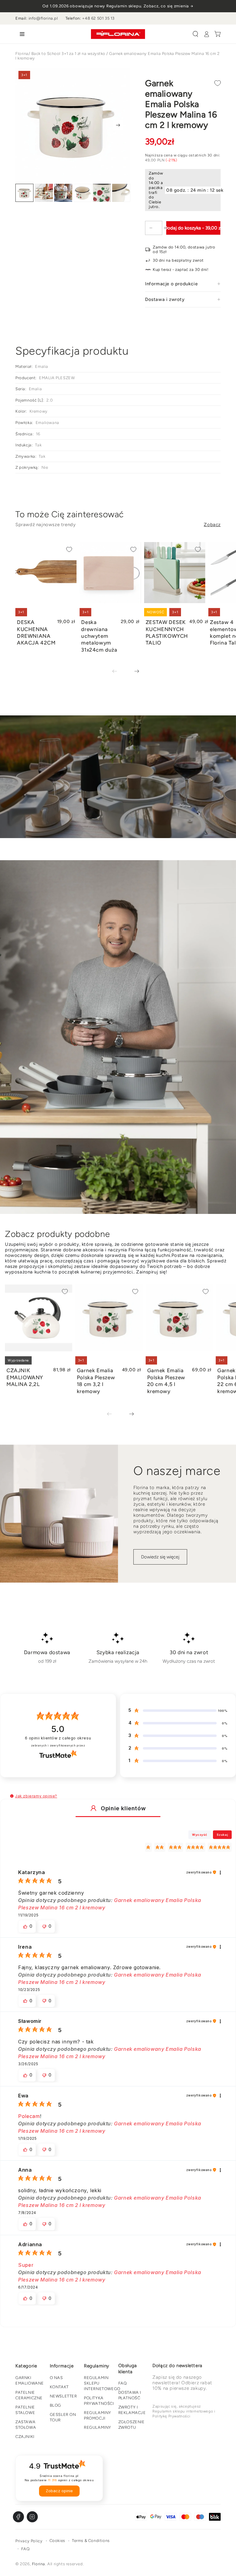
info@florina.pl (43, 18)
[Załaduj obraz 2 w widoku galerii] (44, 193)
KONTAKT (59, 2387)
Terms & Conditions (91, 2541)
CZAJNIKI (25, 2437)
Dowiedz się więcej (160, 1557)
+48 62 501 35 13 (98, 18)
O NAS (56, 2378)
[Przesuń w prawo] (118, 125)
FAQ (123, 2383)
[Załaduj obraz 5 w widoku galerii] (102, 193)
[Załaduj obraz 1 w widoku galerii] (24, 193)
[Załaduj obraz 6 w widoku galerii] (121, 193)
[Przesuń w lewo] (119, 672)
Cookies (57, 2541)
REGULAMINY (98, 2427)
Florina (22, 54)
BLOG (55, 2405)
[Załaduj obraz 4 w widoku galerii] (83, 193)
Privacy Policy (29, 2541)
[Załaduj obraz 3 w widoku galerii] (63, 193)
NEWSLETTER (63, 2396)
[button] (195, 34)
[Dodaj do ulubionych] (218, 83)
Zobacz (212, 525)
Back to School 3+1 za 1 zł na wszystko (68, 54)
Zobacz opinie (59, 2491)
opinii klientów (58, 1738)
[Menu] (21, 34)
